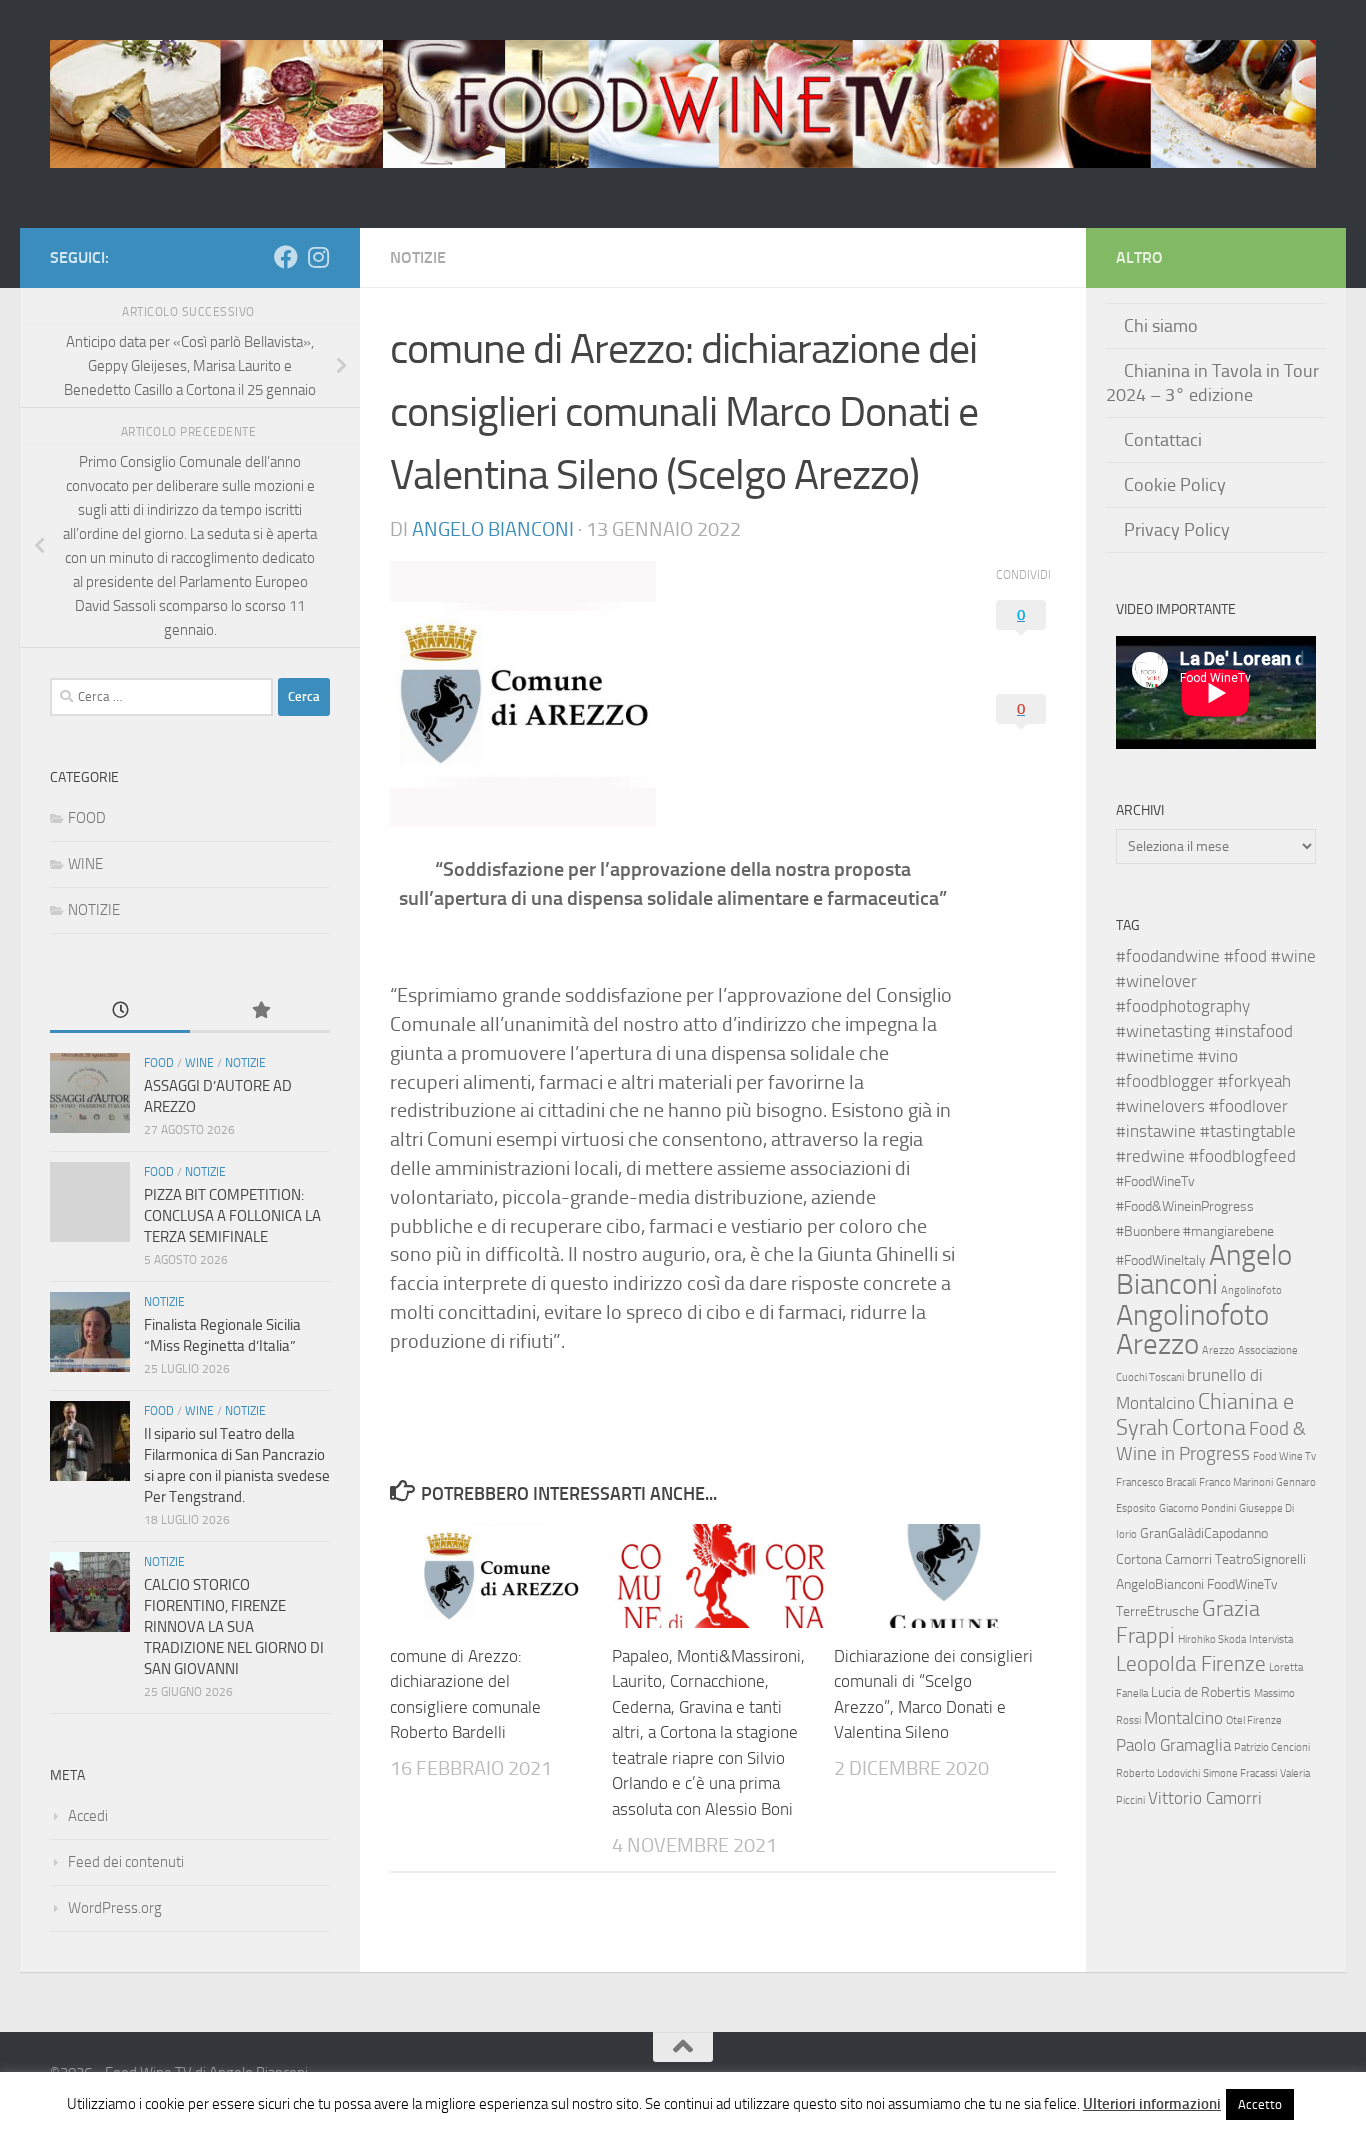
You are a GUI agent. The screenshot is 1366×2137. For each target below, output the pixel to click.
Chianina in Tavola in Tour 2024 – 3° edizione (1212, 383)
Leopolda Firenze (1191, 1664)
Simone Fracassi (1240, 1773)
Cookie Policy (1175, 485)
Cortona (1209, 1427)
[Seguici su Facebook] (286, 257)
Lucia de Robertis (1201, 1692)
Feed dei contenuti (126, 1862)
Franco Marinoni (1236, 1482)
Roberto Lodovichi (1158, 1773)
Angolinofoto (1251, 1290)
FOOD (87, 818)
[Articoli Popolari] (260, 1011)
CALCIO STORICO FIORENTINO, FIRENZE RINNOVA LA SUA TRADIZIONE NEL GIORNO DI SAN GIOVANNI (234, 1627)
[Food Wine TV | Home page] (683, 104)
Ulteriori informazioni (1152, 2104)
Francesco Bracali (1156, 1482)
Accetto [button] (1260, 2104)
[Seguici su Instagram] (318, 257)
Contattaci (1163, 440)
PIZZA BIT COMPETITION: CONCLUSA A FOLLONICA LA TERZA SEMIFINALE (232, 1216)
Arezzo (1218, 1350)
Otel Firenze (1254, 1720)
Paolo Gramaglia (1173, 1745)
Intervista (1271, 1639)
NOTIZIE (418, 257)
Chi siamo (1161, 326)
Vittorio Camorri (1205, 1798)
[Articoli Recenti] (120, 1011)
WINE (85, 864)
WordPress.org (115, 1908)
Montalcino (1183, 1718)
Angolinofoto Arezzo (1192, 1329)
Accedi (88, 1816)
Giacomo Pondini (1197, 1508)
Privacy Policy (1177, 530)
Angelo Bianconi (493, 529)
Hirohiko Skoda (1212, 1639)
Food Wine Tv (1284, 1456)
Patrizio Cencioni (1272, 1747)
